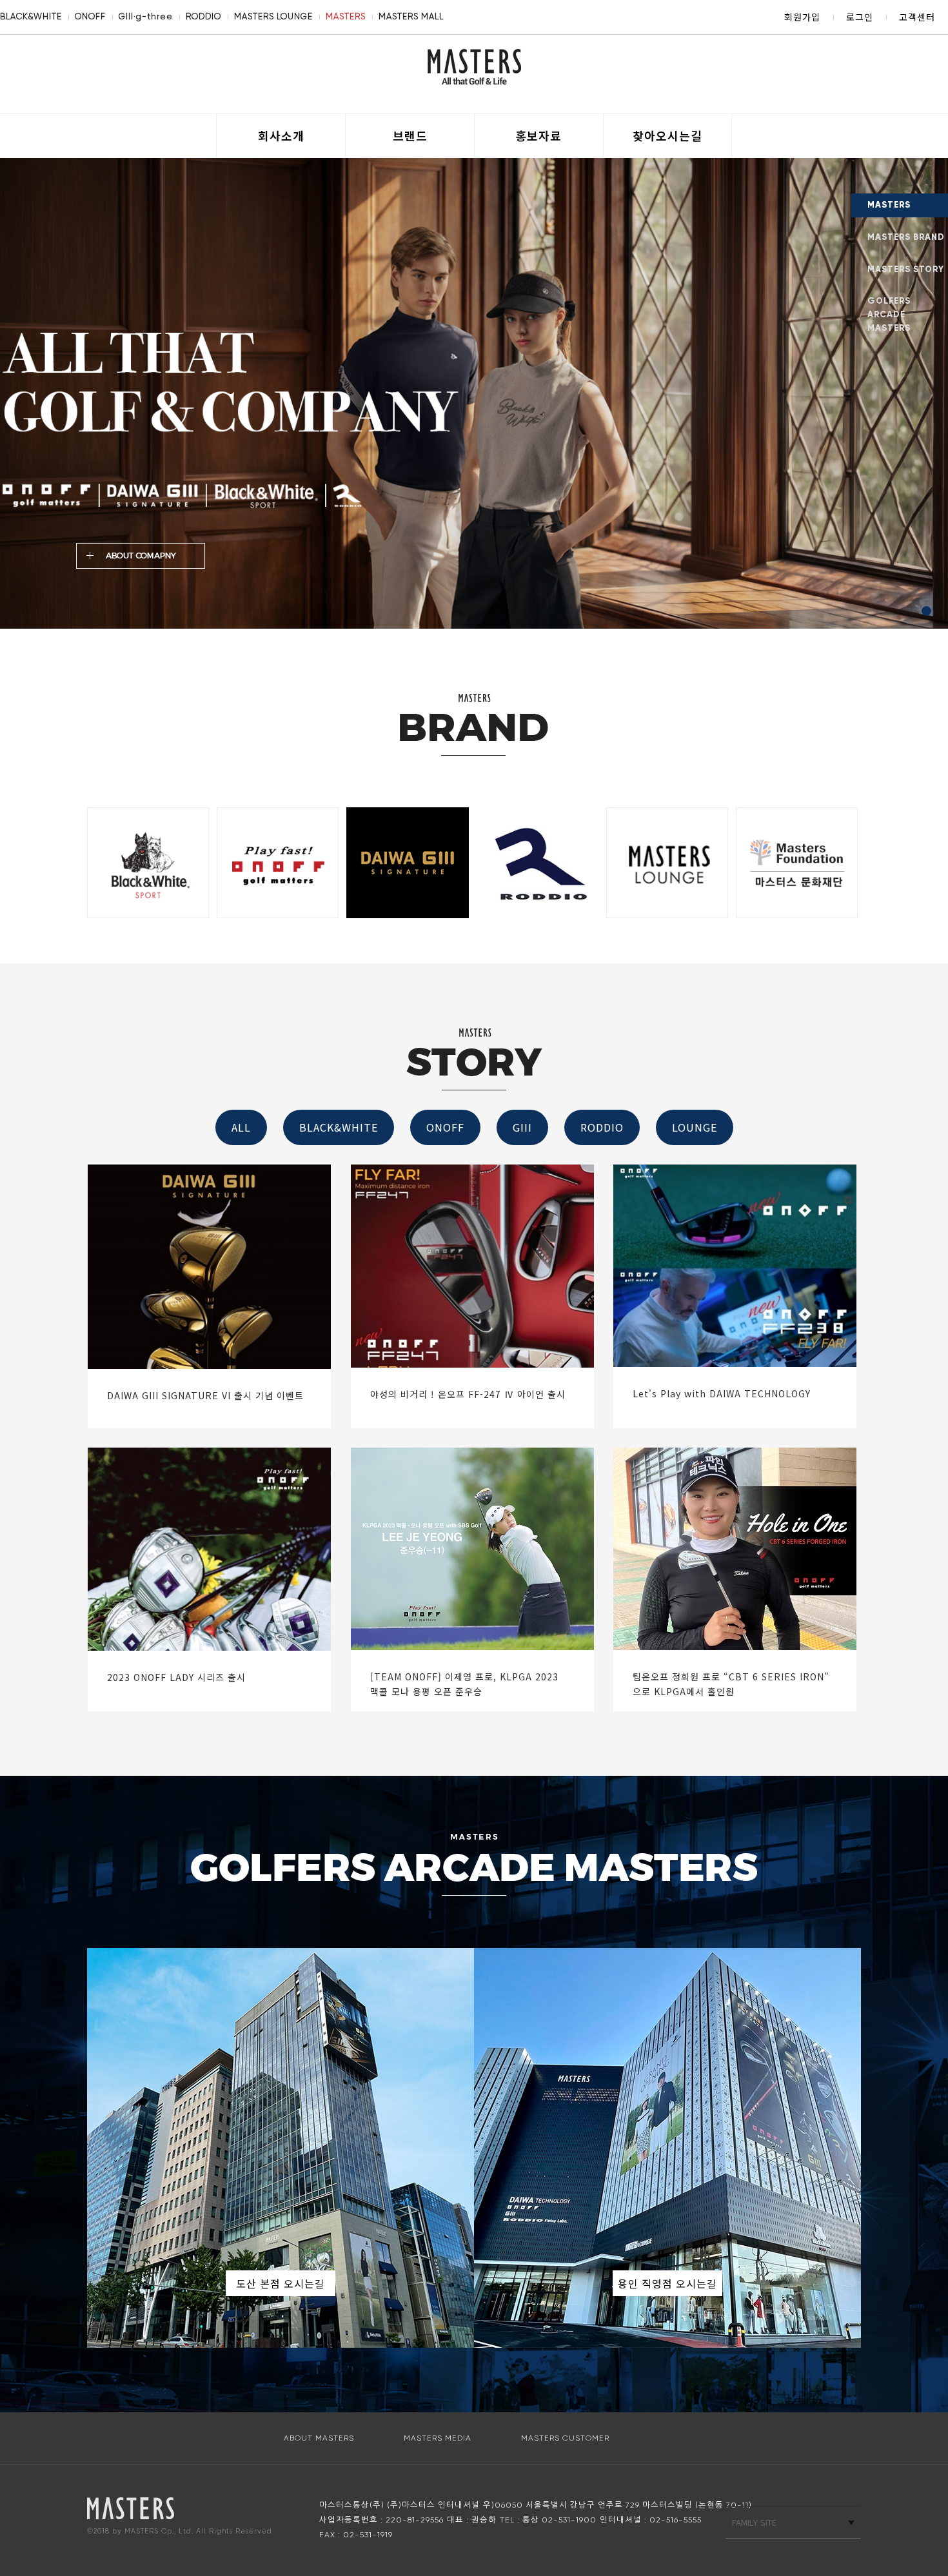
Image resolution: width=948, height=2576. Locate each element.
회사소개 (281, 135)
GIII (522, 1127)
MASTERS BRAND (906, 237)
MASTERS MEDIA (438, 2438)
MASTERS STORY (906, 270)
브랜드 (410, 135)
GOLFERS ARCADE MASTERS (889, 315)
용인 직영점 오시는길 (667, 2283)
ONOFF (90, 16)
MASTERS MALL (411, 16)
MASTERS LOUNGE (273, 16)
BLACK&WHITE (31, 16)
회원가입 (802, 17)
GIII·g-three (146, 16)
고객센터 (917, 17)
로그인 (860, 17)
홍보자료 (538, 135)
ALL (241, 1127)
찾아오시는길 (667, 135)
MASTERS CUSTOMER (565, 2438)
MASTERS (346, 16)
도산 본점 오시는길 (281, 2283)
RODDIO (203, 16)
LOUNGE (695, 1127)
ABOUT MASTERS (319, 2438)
